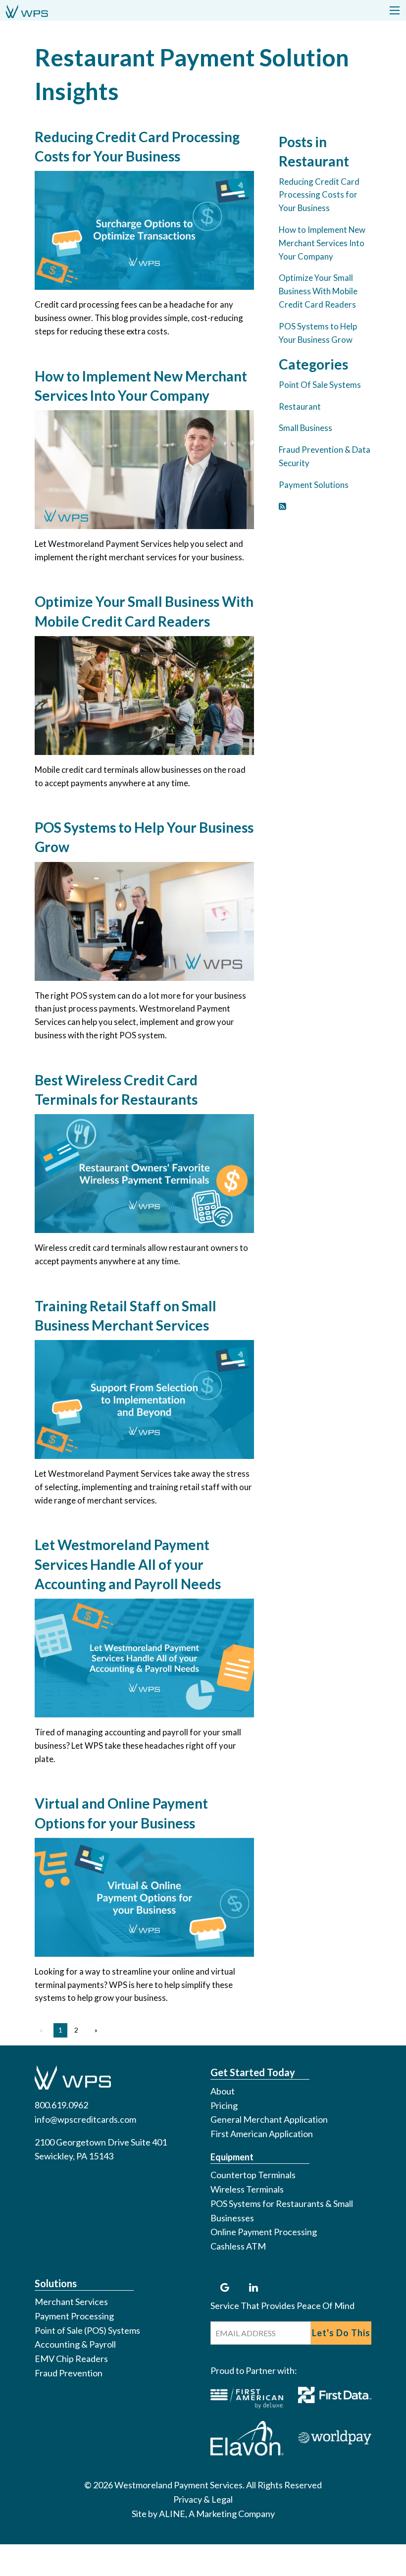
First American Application (262, 2134)
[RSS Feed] (282, 506)
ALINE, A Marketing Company (217, 2514)
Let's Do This (341, 2333)
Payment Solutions (314, 485)
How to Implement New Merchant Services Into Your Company (322, 243)
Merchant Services (71, 2302)
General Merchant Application (269, 2119)
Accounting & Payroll (75, 2344)
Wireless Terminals (247, 2189)
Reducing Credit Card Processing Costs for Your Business (319, 195)
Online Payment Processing (264, 2232)
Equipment (232, 2157)
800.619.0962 (61, 2105)
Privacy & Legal (203, 2499)
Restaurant (300, 406)
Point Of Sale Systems (320, 385)
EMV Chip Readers (71, 2359)
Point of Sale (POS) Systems (87, 2330)
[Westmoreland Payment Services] (27, 10)
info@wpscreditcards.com (85, 2119)
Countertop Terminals (253, 2175)
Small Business (305, 428)
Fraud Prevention (69, 2373)
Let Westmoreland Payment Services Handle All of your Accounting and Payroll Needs (128, 1564)
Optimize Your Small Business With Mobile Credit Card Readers (318, 291)
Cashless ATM (238, 2246)
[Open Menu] (395, 10)
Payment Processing (74, 2316)
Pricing (224, 2105)
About (223, 2091)
